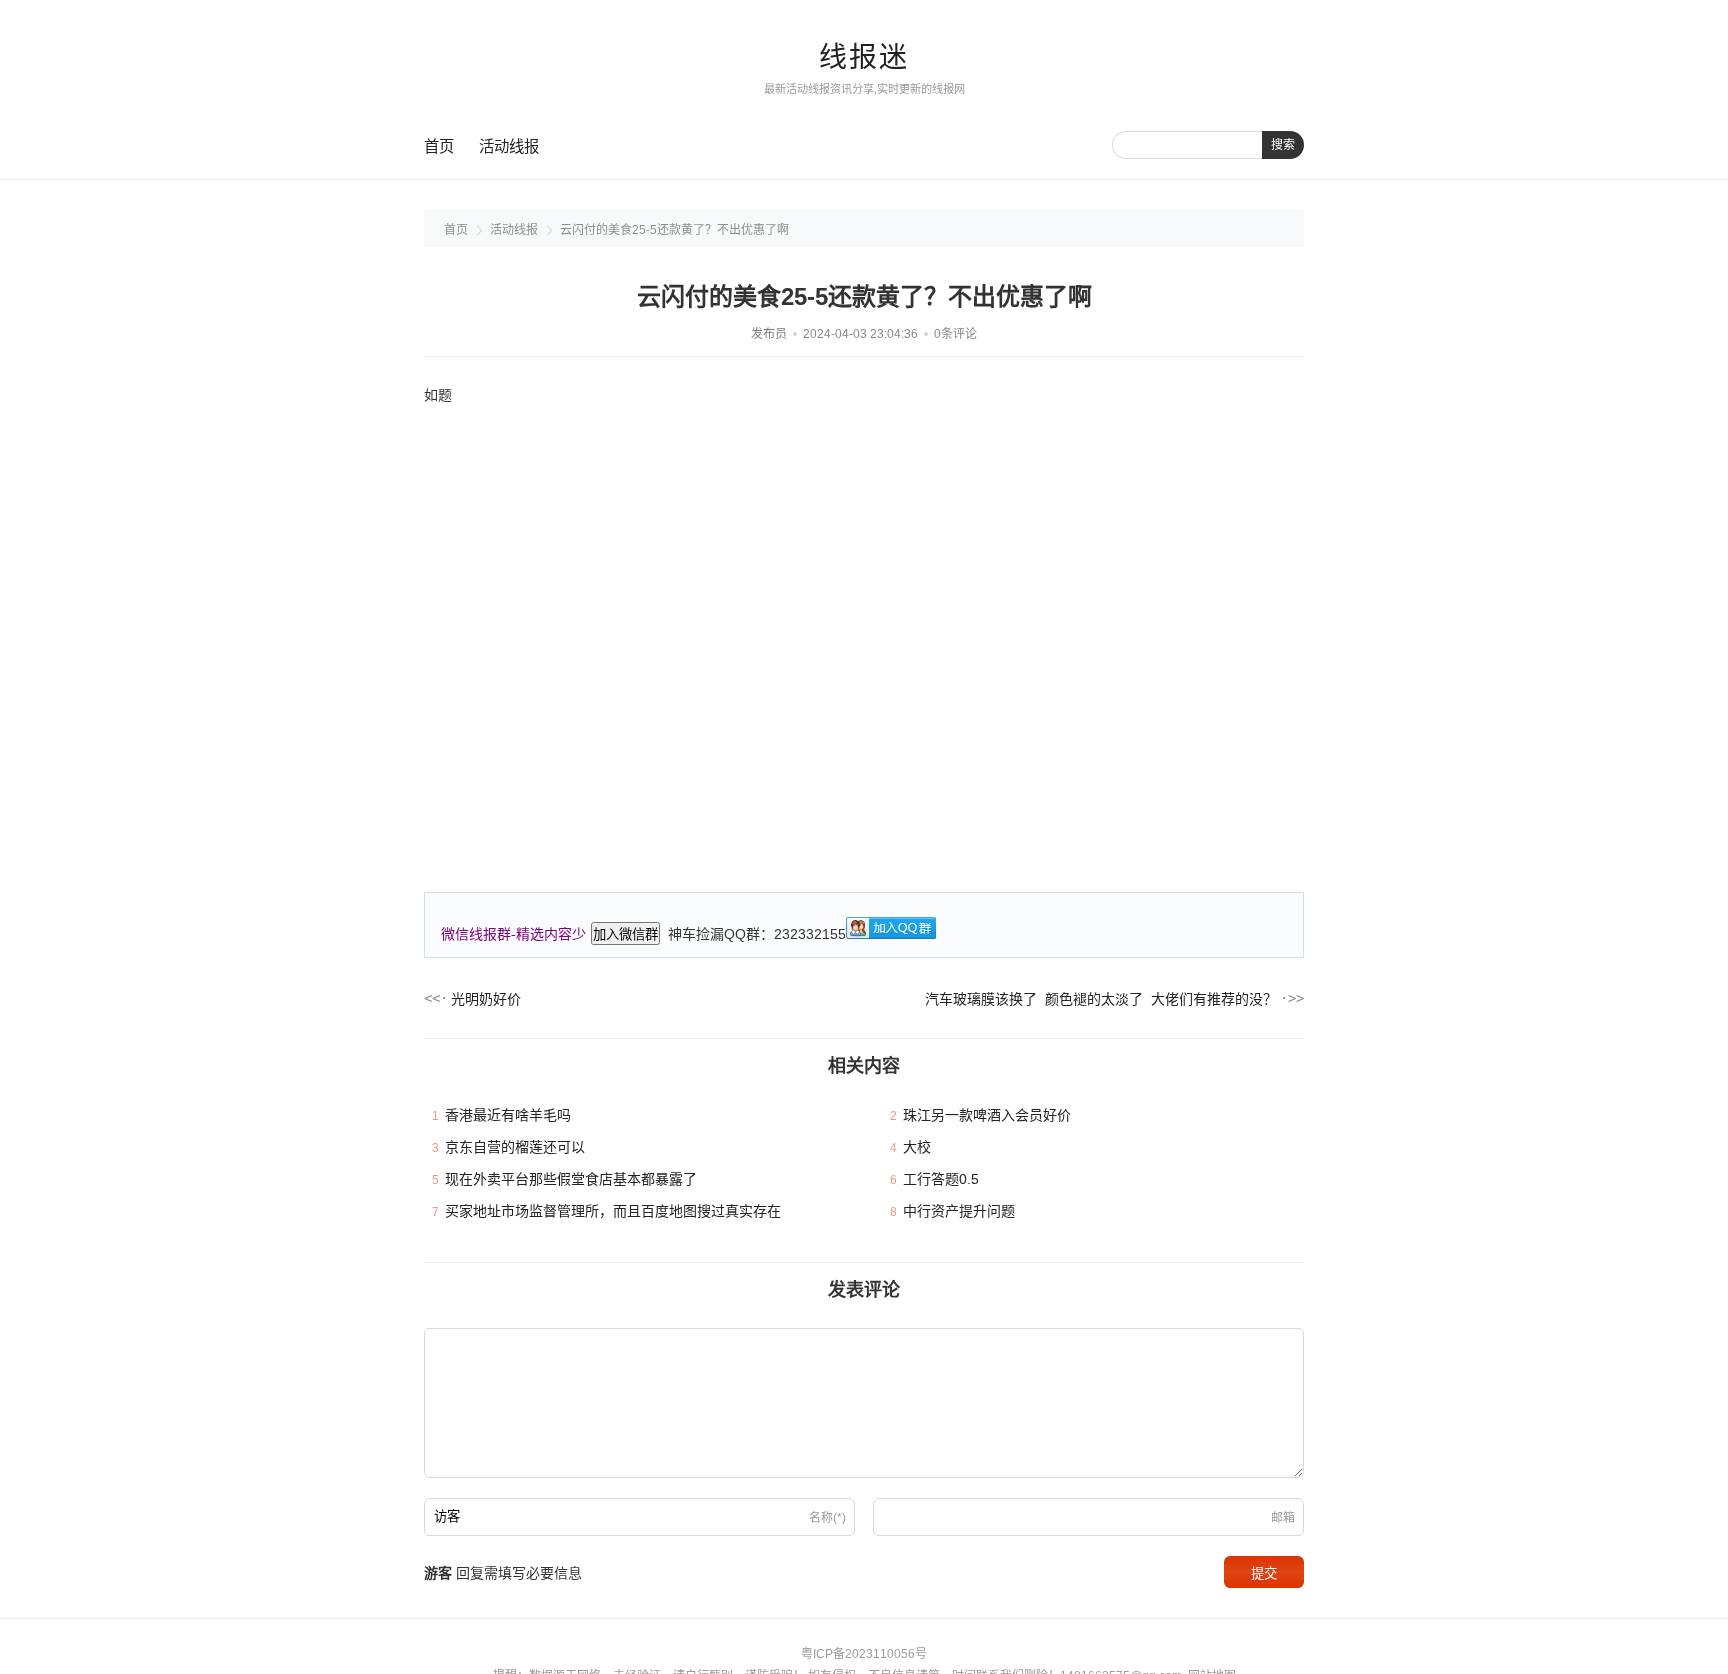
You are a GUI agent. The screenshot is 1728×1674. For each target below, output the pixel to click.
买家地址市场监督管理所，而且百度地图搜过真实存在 (613, 1211)
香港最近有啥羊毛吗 (508, 1115)
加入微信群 (625, 934)
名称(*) (827, 1518)
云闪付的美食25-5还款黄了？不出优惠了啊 (674, 230)
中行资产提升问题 (959, 1211)
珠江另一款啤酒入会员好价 (987, 1115)
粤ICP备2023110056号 (864, 1654)
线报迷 (864, 57)
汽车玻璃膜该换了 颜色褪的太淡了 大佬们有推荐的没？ (1101, 999)
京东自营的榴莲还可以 (515, 1147)
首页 (439, 146)
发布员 (769, 334)
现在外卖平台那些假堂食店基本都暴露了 (571, 1179)
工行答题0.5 (941, 1179)
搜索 (1283, 145)
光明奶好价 (486, 999)
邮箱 (1283, 1518)
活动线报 (509, 146)
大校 (917, 1147)
